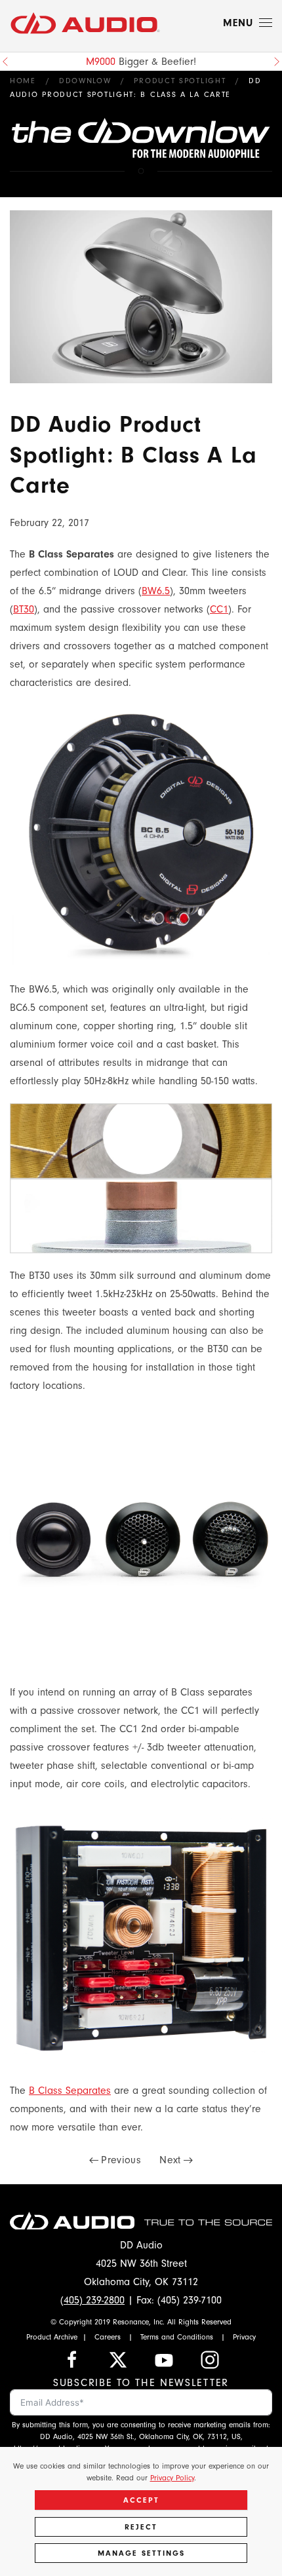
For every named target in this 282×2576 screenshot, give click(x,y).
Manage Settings (141, 2553)
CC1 (219, 609)
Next (170, 2160)
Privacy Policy (172, 2478)
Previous (121, 2160)
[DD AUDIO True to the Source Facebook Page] (72, 2358)
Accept (141, 2500)
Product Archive (52, 2337)
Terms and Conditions (177, 2337)
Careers (108, 2337)
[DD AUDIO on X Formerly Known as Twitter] (118, 2358)
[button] (248, 23)
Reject (141, 2527)
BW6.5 (156, 591)
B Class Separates (70, 2091)
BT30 (24, 609)
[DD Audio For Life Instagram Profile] (210, 2358)
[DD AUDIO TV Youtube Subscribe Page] (164, 2358)
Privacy (244, 2337)
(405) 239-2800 (92, 2300)
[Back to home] (85, 23)
